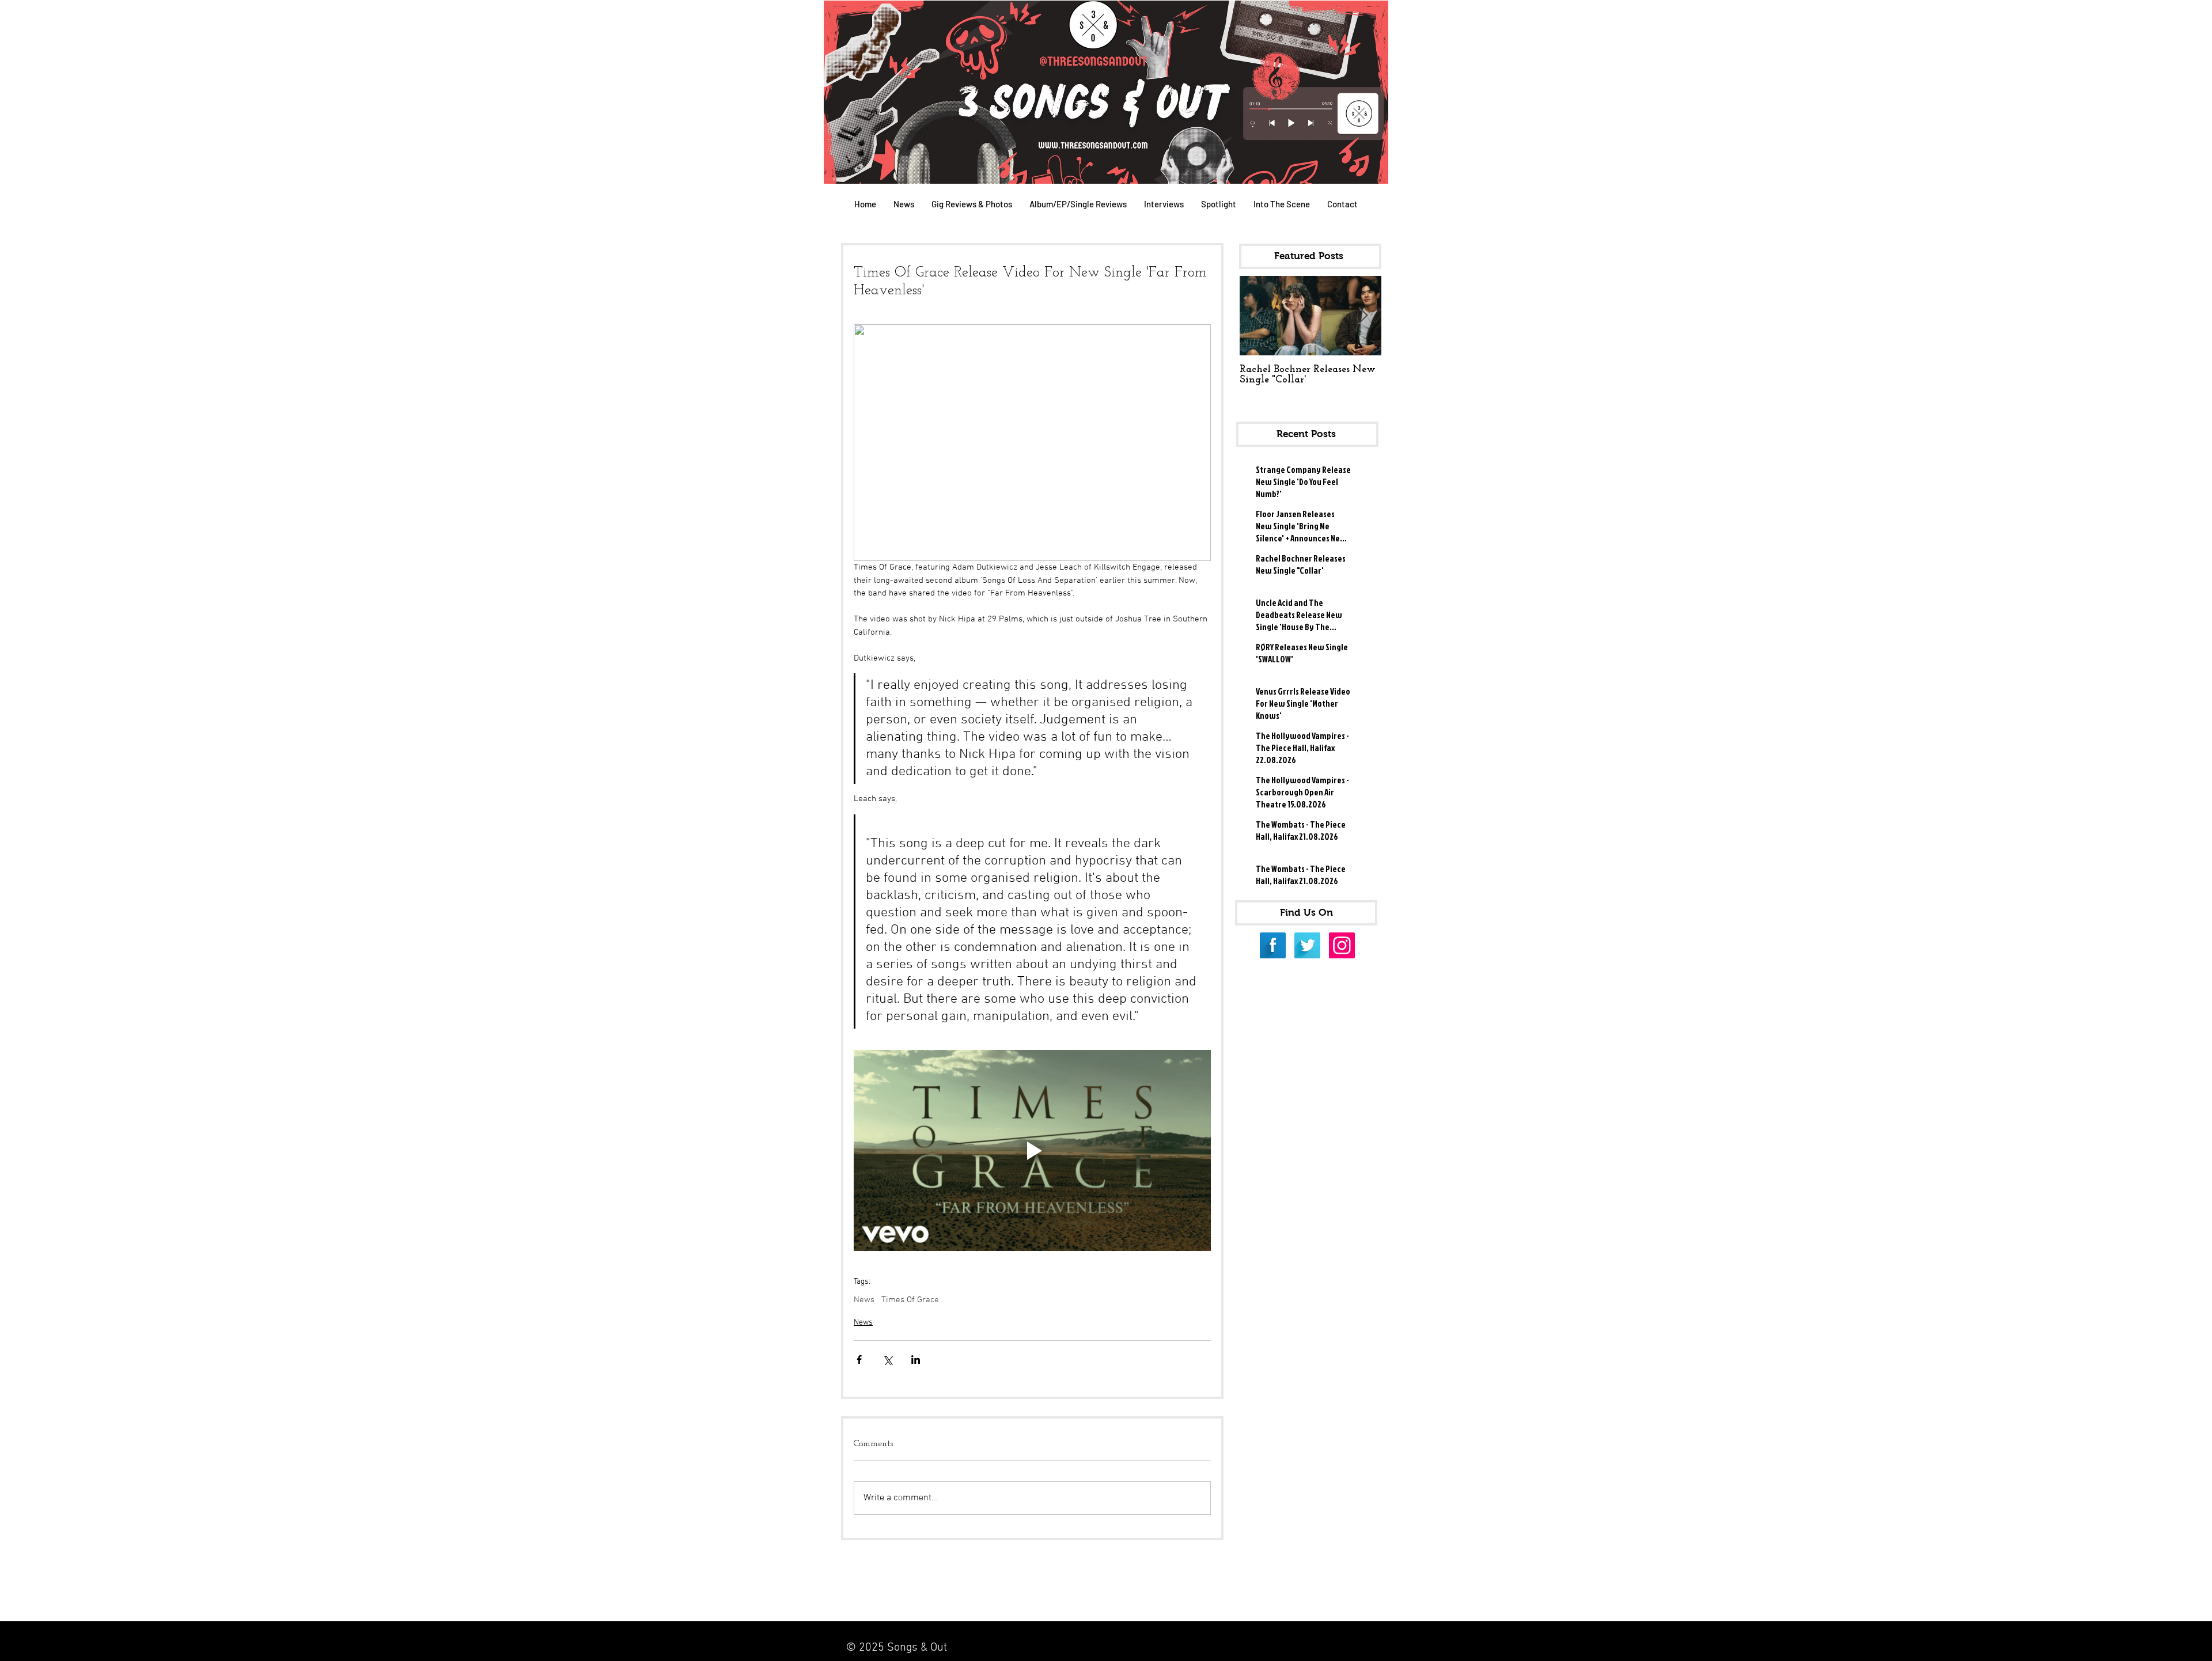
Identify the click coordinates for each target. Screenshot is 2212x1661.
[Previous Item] (1258, 316)
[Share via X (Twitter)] (887, 1359)
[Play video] (1032, 1150)
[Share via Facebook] (859, 1359)
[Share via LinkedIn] (916, 1359)
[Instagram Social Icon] (1342, 945)
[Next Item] (1363, 316)
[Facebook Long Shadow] (1273, 945)
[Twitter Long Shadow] (1307, 945)
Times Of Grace (910, 1300)
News (864, 1300)
